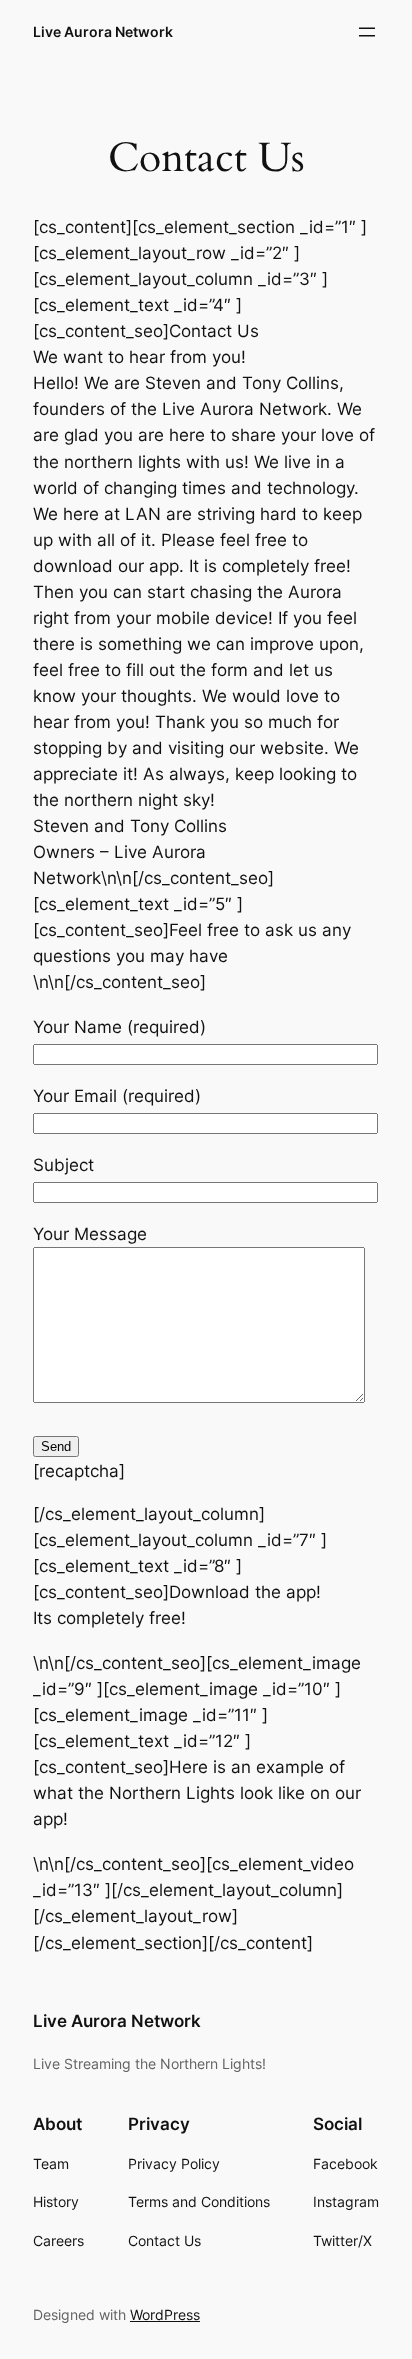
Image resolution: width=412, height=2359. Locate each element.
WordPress (165, 2314)
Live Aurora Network (103, 31)
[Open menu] (367, 32)
